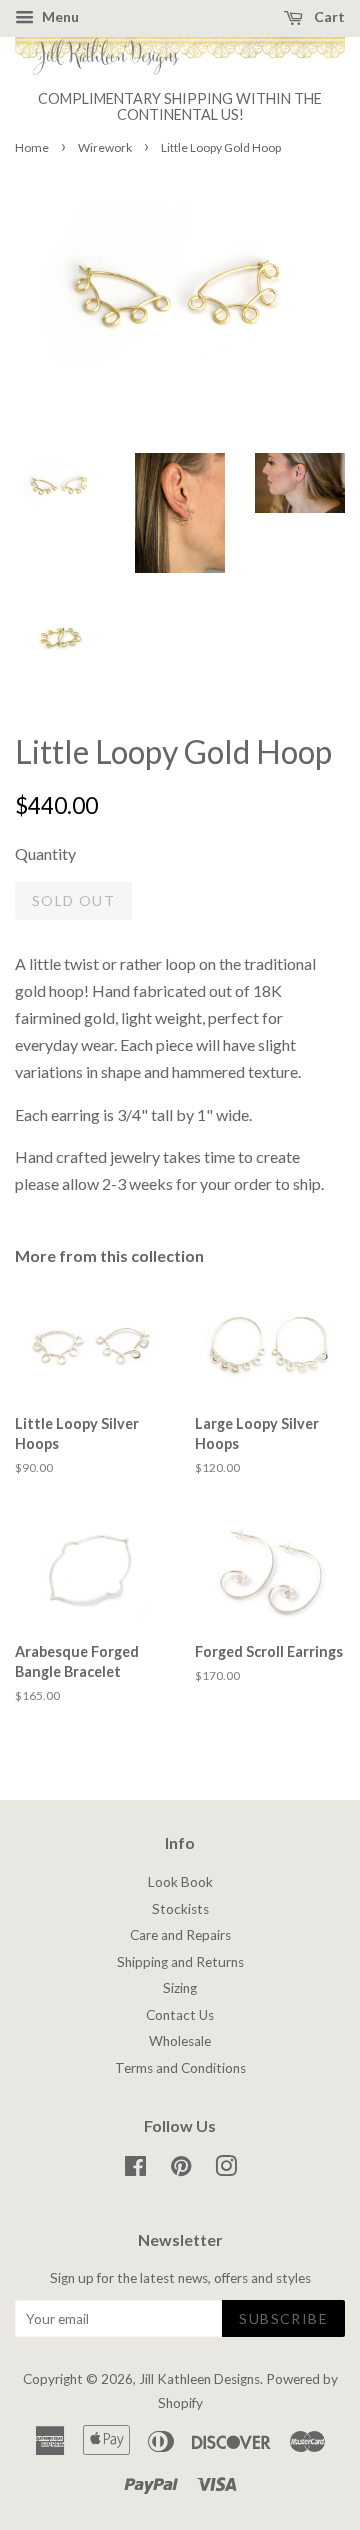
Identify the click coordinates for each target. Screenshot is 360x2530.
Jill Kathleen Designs (199, 2379)
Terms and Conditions (180, 2068)
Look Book (180, 1882)
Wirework (105, 147)
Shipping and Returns (180, 1962)
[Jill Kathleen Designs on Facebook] (135, 2170)
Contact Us (180, 2015)
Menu (59, 16)
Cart (328, 16)
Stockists (180, 1909)
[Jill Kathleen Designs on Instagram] (226, 2170)
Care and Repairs (180, 1935)
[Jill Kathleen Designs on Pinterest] (181, 2170)
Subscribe (283, 2318)
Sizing (180, 1988)
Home (32, 147)
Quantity (45, 853)
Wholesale (180, 2041)
